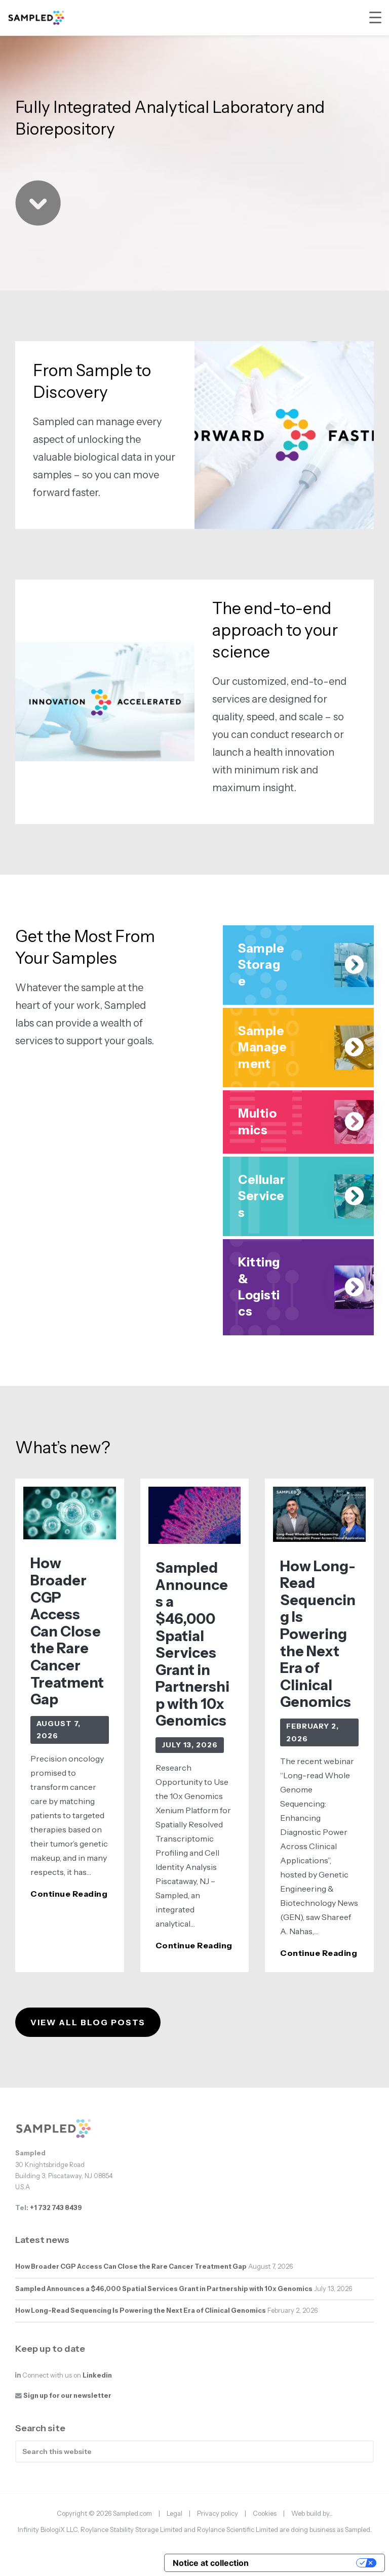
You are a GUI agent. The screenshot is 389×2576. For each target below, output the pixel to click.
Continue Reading (69, 1894)
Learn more (63, 1089)
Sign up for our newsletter (67, 2396)
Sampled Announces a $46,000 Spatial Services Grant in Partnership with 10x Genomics (192, 1644)
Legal (174, 2513)
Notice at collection (211, 2563)
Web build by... (312, 2513)
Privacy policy (218, 2513)
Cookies (265, 2513)
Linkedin (97, 2375)
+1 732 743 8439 (56, 2208)
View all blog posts (88, 2022)
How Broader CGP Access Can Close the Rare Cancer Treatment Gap (67, 1631)
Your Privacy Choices (307, 2563)
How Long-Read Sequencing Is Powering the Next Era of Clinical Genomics (318, 1634)
